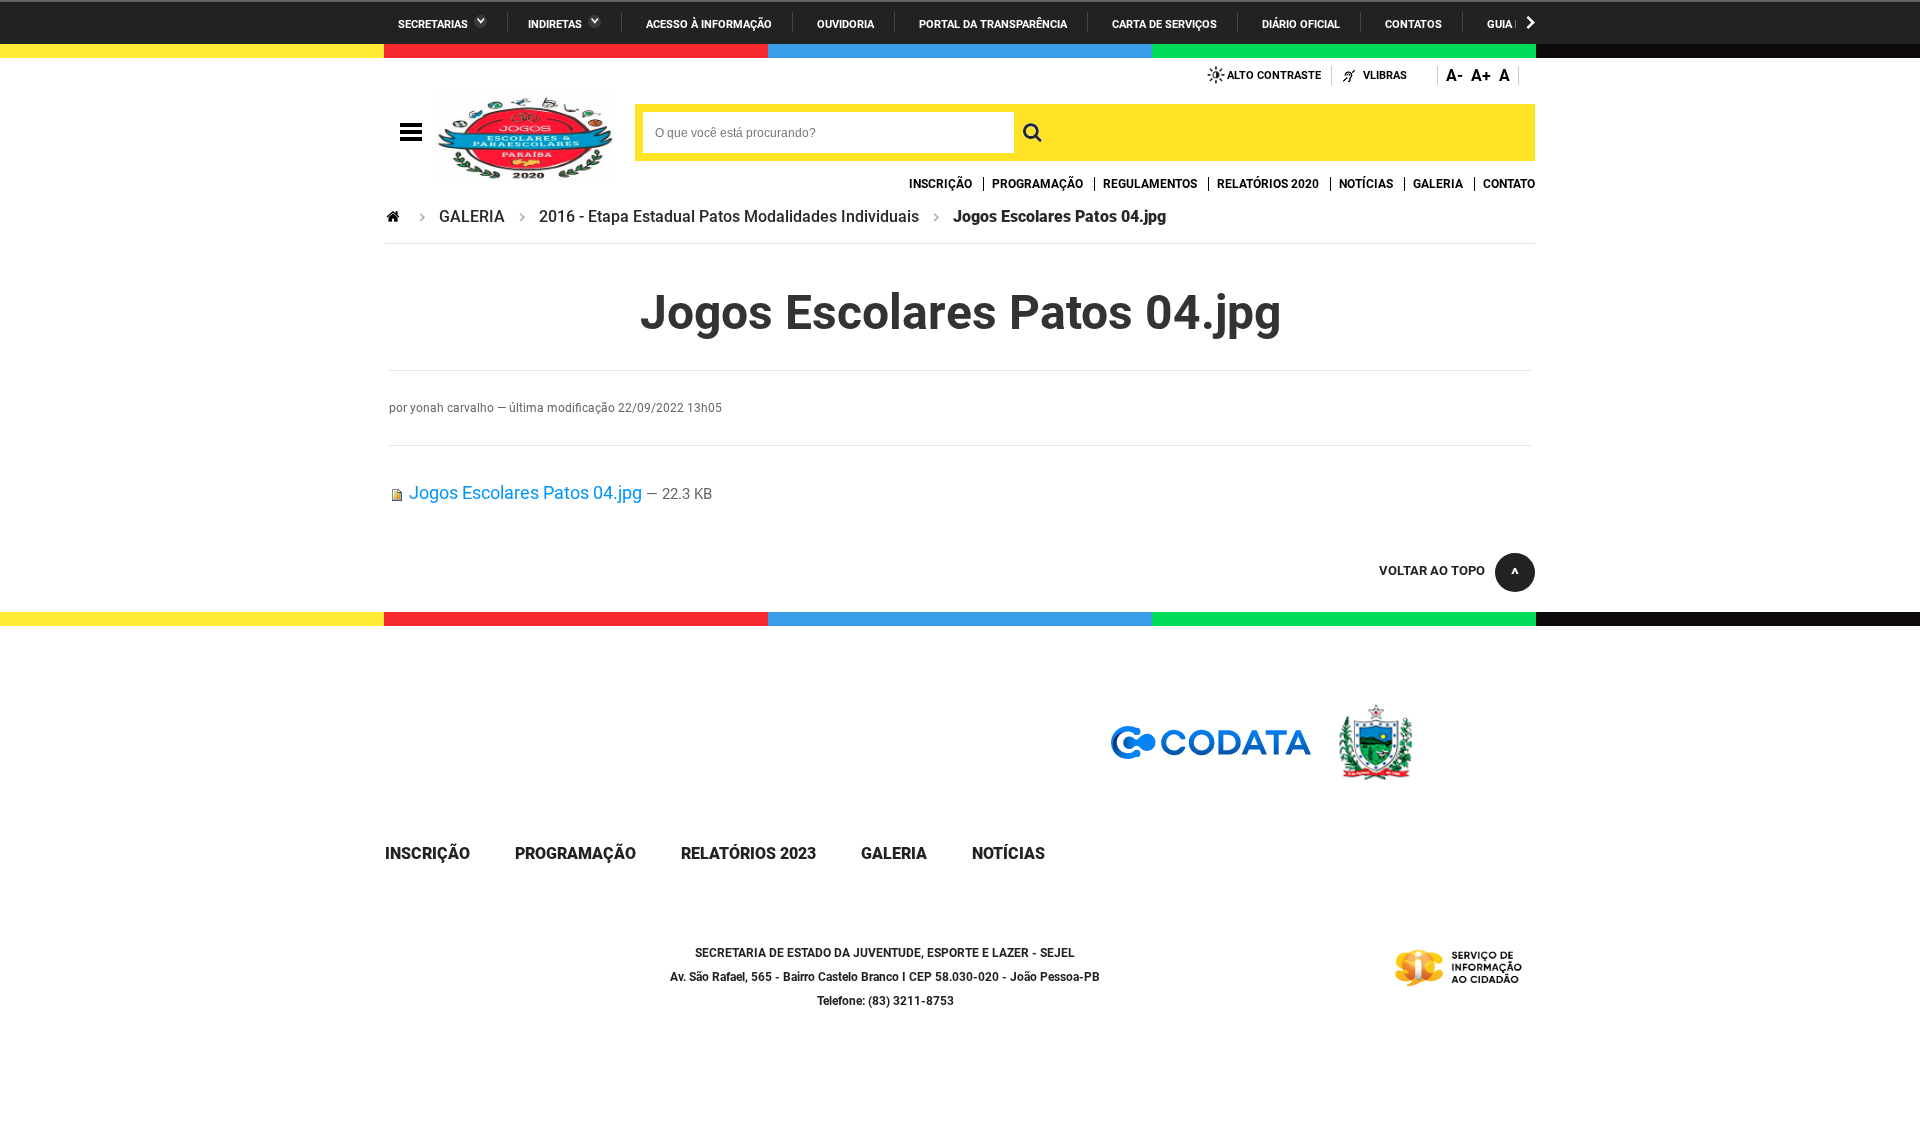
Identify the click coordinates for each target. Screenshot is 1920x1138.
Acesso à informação (709, 24)
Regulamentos (1150, 184)
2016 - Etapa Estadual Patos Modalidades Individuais (729, 216)
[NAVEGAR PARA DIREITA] (1530, 22)
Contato (1509, 184)
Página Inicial (395, 216)
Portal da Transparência (993, 24)
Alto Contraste (1274, 75)
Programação (1037, 184)
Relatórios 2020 (1268, 184)
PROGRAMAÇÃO (575, 853)
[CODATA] (1211, 749)
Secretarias (433, 24)
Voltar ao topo (1432, 570)
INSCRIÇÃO (427, 853)
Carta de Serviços (1164, 24)
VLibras (1385, 75)
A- (1454, 75)
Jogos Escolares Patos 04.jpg (525, 492)
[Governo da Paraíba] (1435, 776)
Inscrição (940, 184)
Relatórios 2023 (748, 853)
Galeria (1438, 184)
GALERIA (472, 216)
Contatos (1413, 24)
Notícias (1366, 184)
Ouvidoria (845, 24)
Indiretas (555, 24)
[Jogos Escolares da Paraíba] (525, 133)
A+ (1481, 75)
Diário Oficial (1301, 24)
